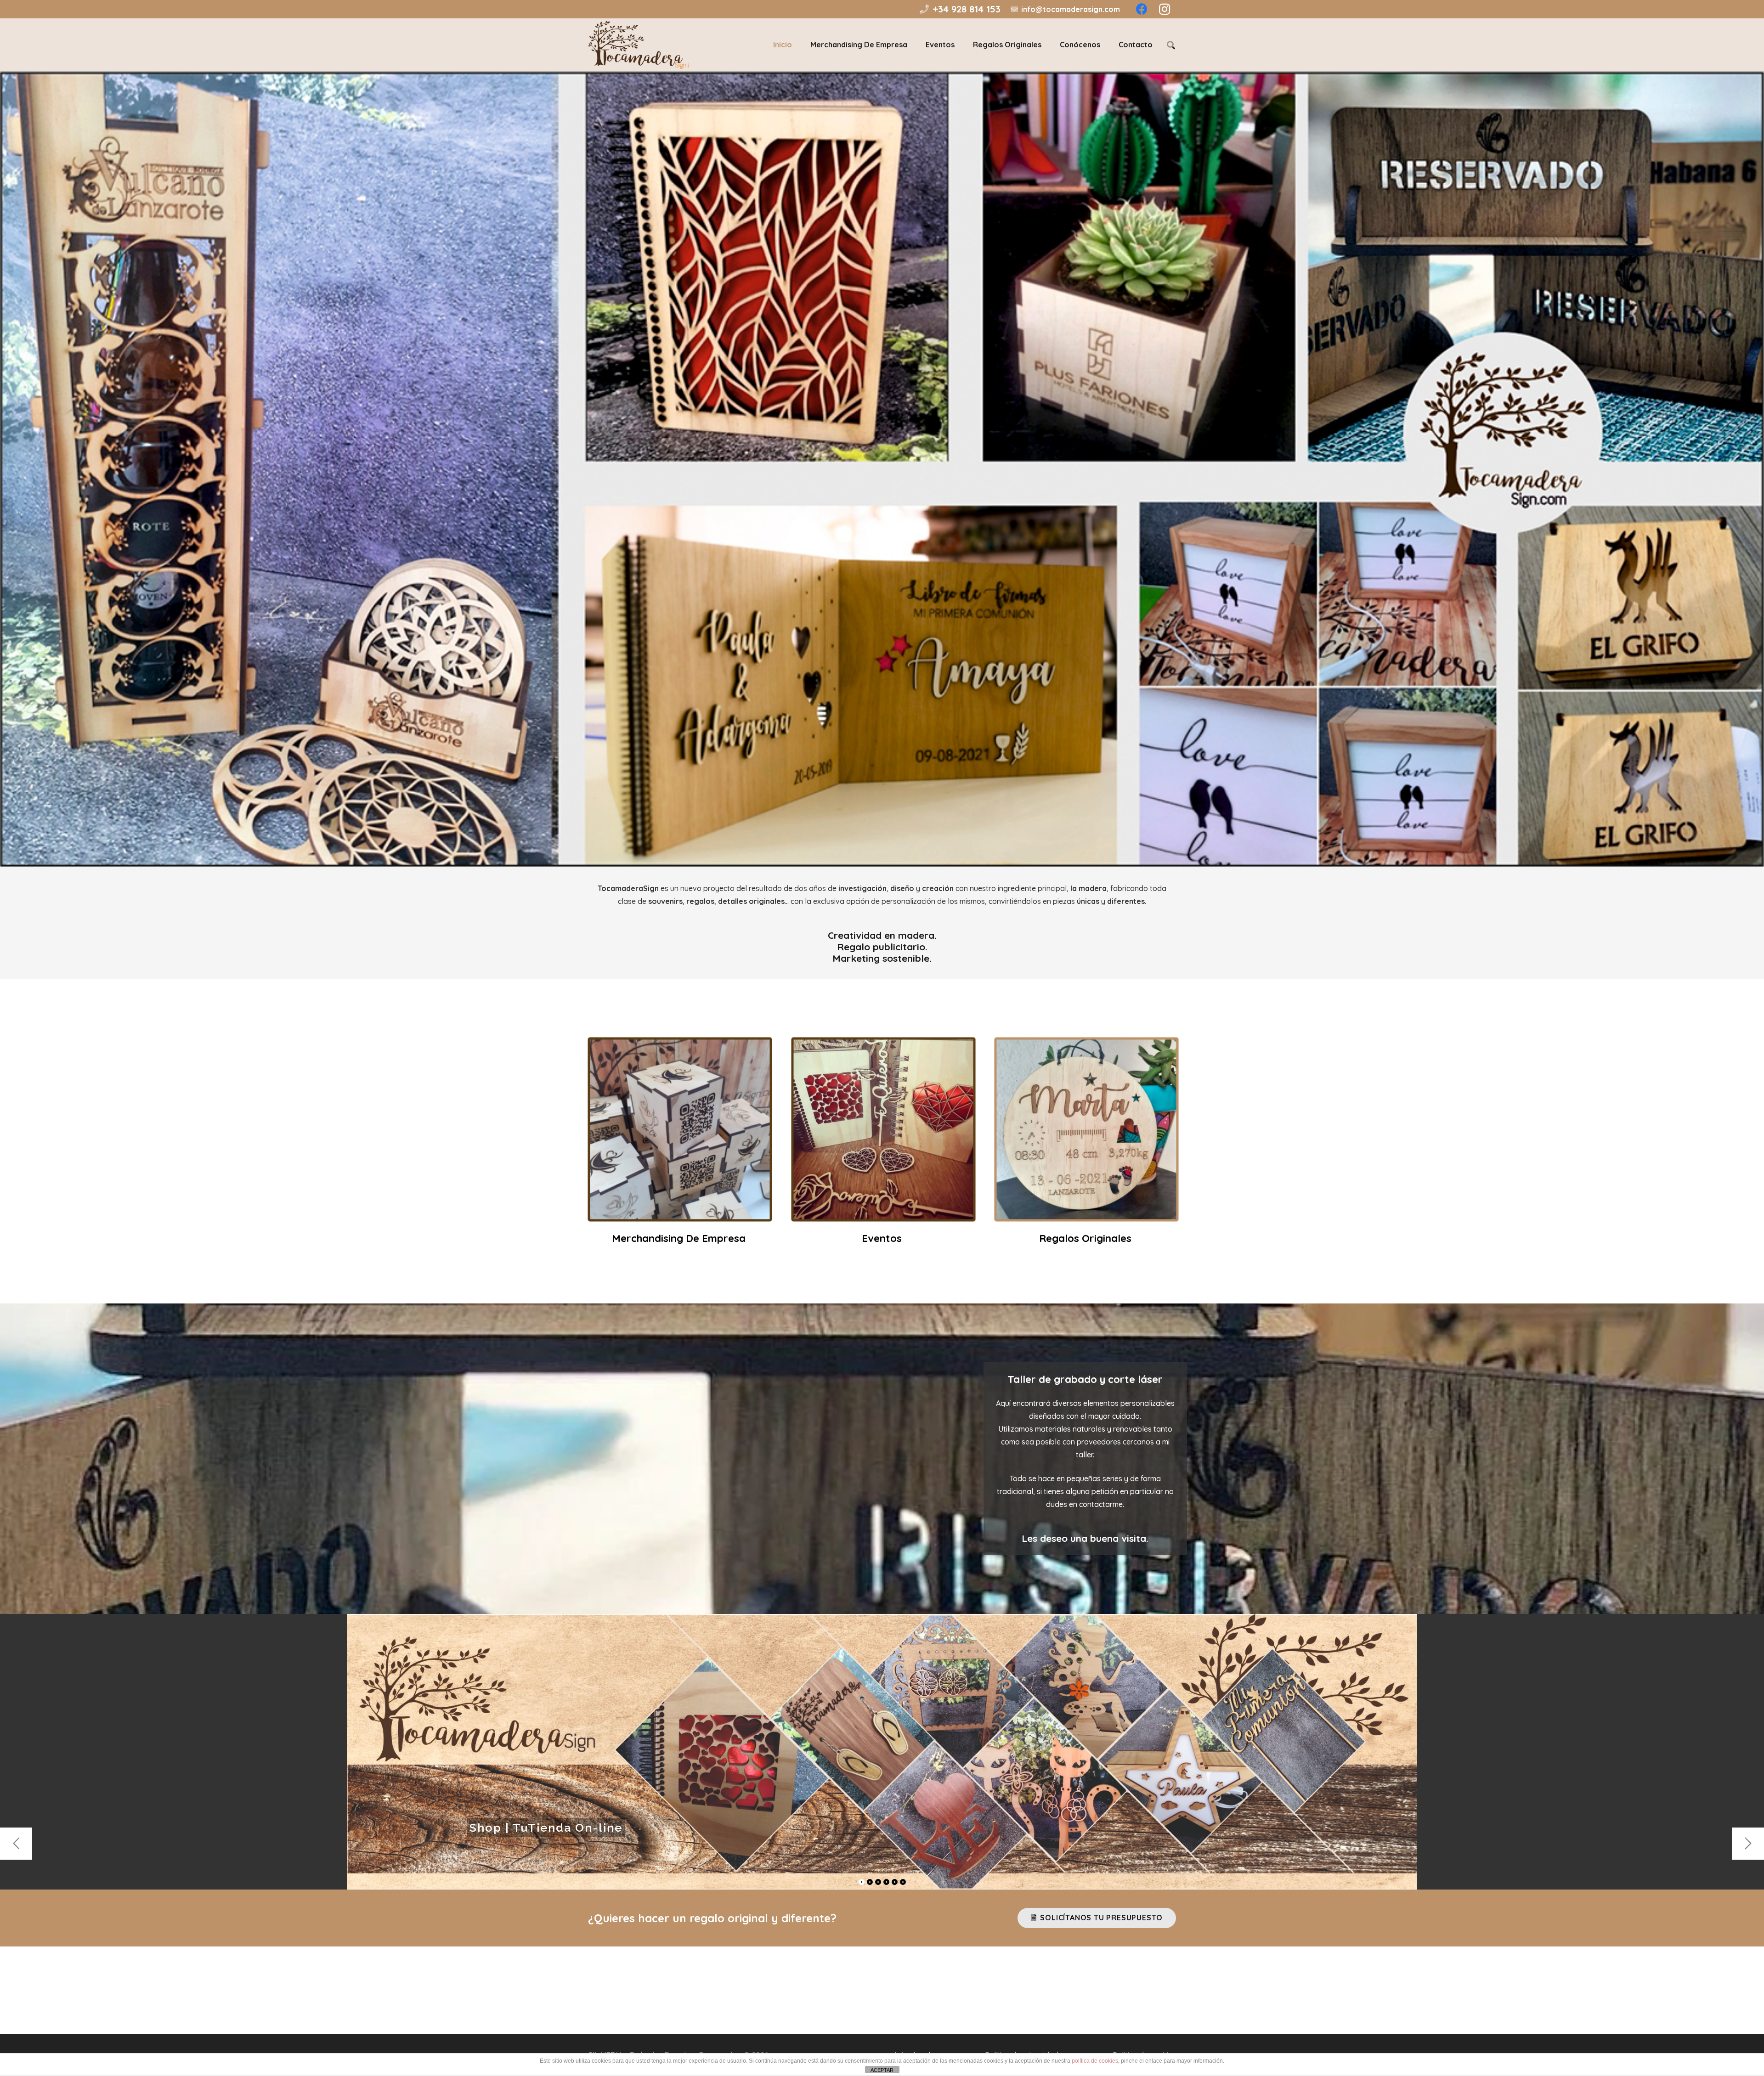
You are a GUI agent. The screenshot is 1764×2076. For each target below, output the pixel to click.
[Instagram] (882, 2005)
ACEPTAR (882, 2070)
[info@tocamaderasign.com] (1009, 1972)
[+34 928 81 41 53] (806, 1972)
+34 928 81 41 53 (857, 1971)
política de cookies (1095, 2061)
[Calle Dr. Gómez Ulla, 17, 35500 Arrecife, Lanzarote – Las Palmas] (1009, 2006)
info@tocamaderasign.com (1087, 1971)
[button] (1171, 45)
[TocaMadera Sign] (909, 2005)
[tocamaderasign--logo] (639, 45)
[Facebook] (855, 2005)
